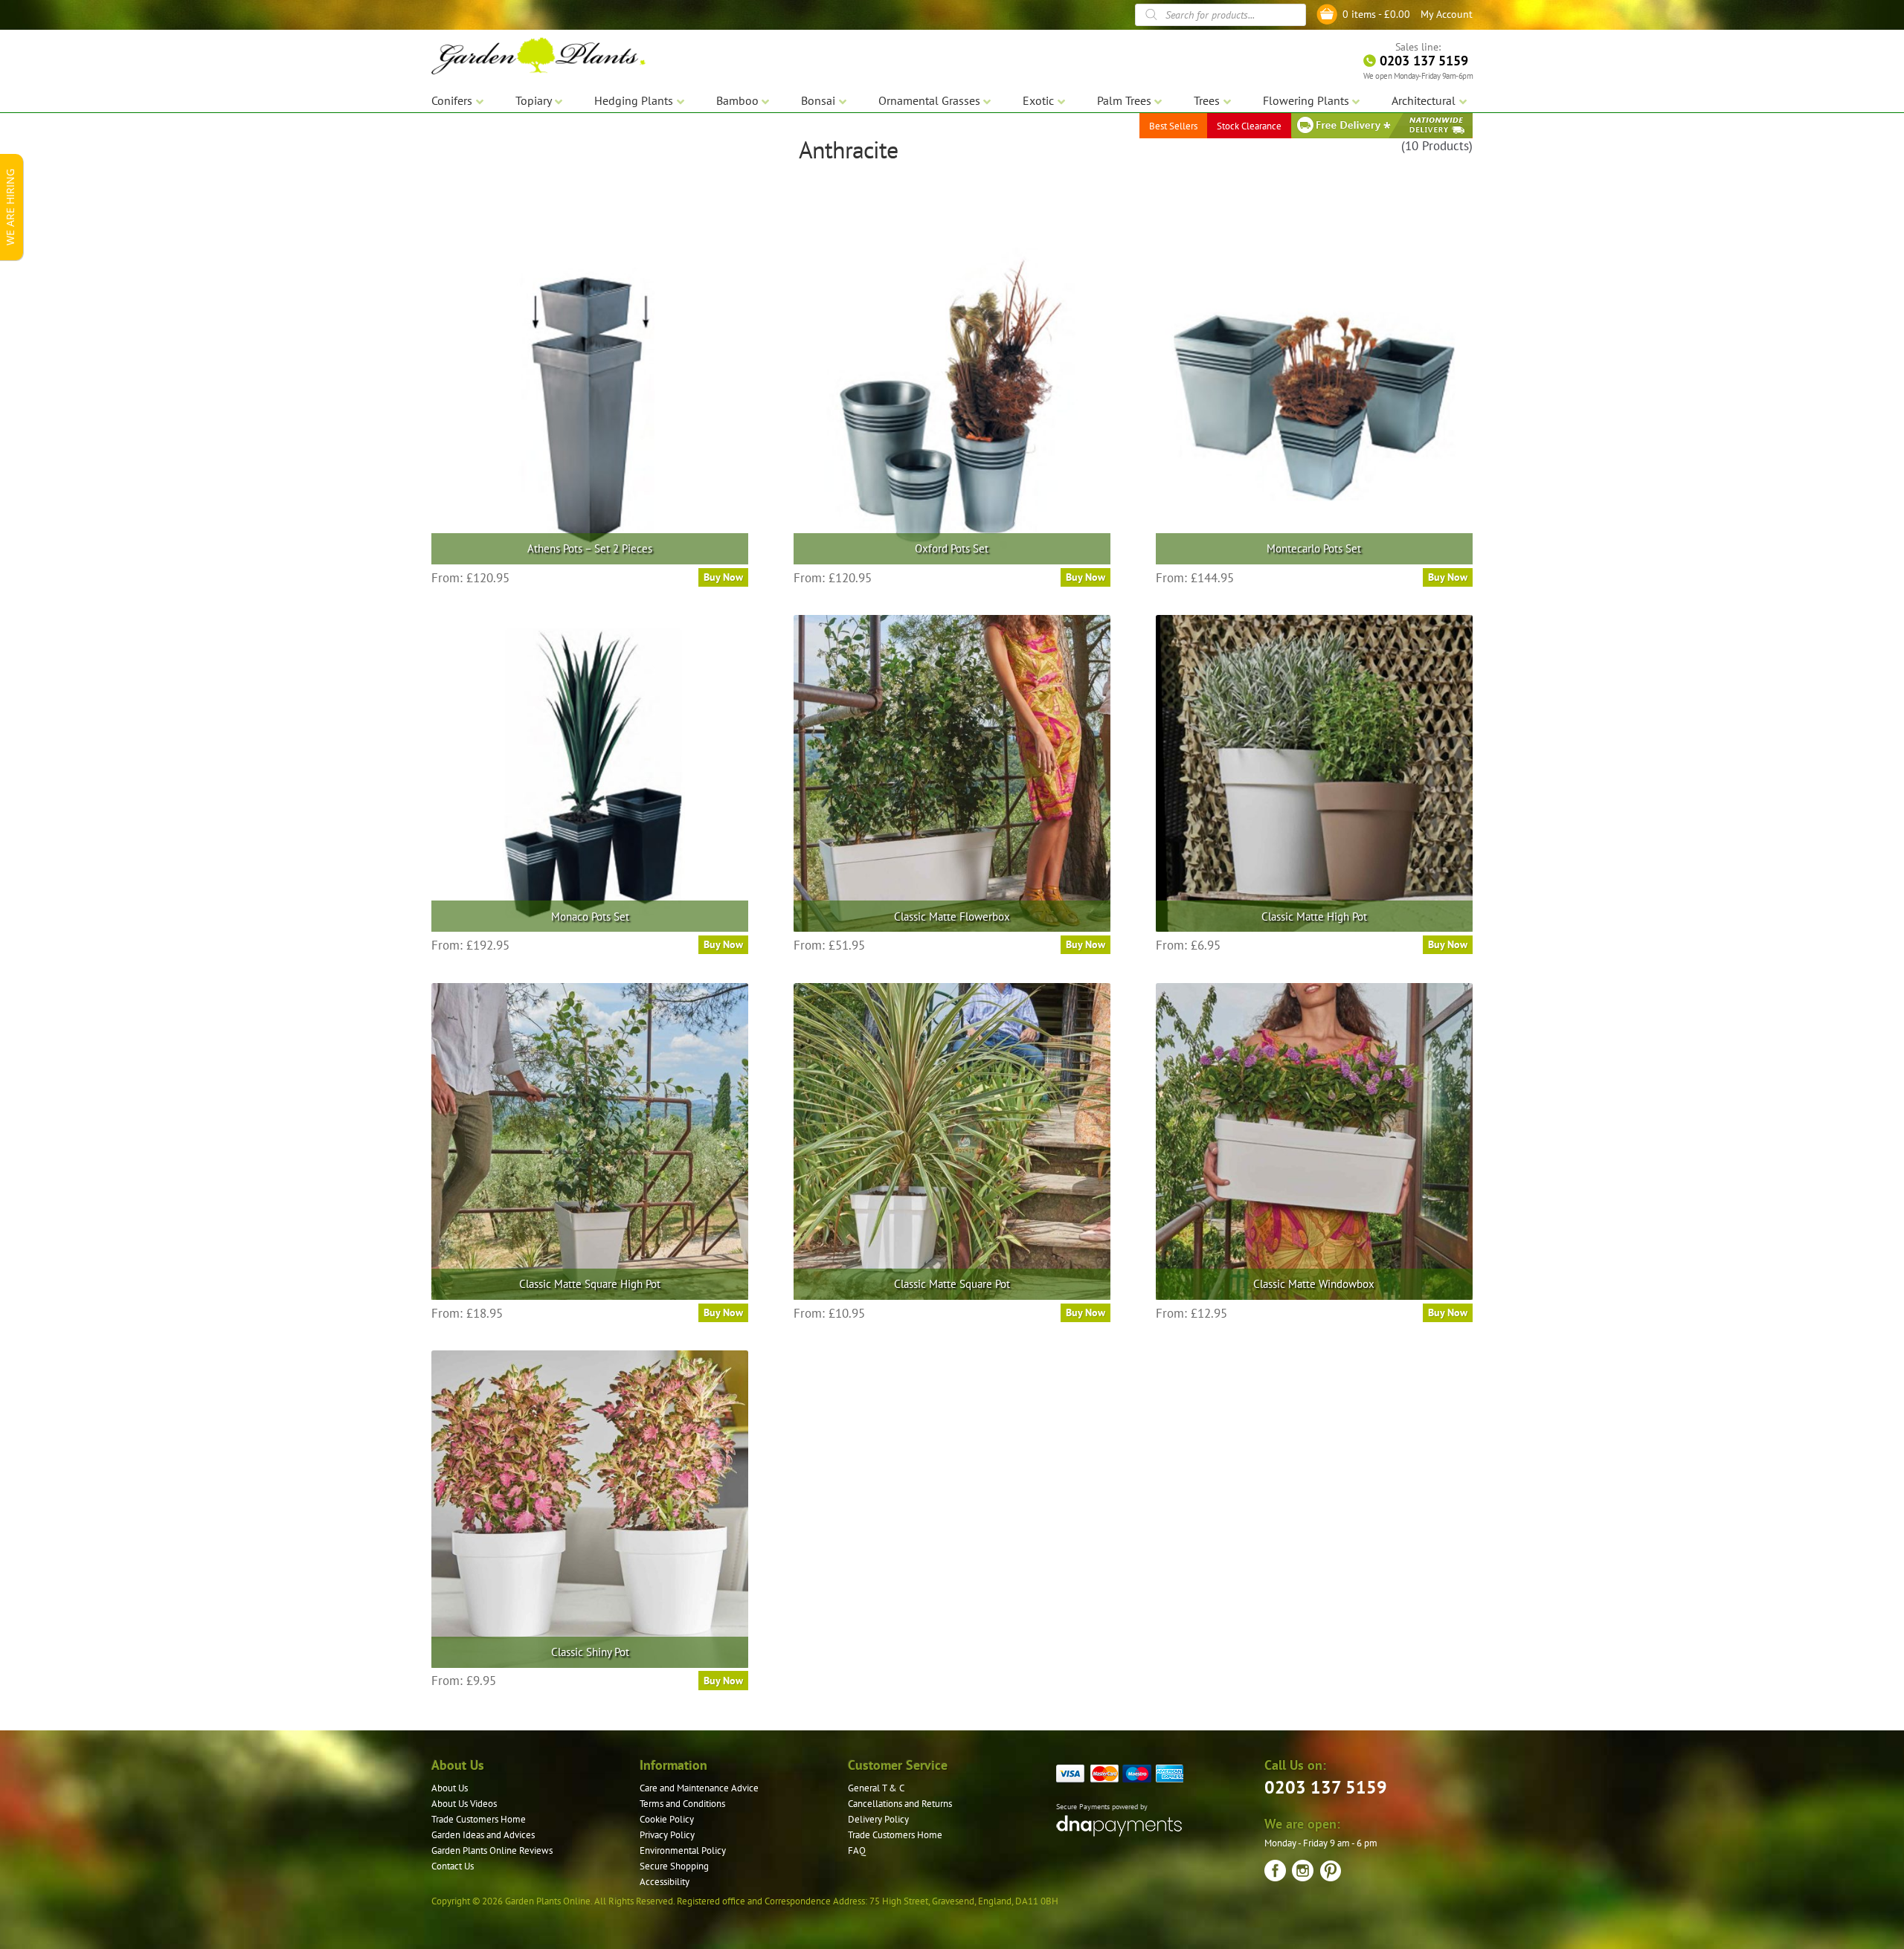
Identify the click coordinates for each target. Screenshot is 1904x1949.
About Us (450, 1788)
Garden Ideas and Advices (483, 1835)
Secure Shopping (674, 1866)
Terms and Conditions (682, 1804)
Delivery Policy (878, 1819)
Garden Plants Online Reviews (492, 1850)
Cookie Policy (667, 1819)
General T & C (876, 1788)
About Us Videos (464, 1804)
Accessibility (665, 1882)
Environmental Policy (683, 1850)
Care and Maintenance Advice (699, 1788)
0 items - (1376, 14)
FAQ (857, 1850)
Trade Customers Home (479, 1819)
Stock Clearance (1249, 126)
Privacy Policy (667, 1835)
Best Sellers (1173, 126)
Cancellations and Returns (900, 1804)
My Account (1447, 14)
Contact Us (453, 1866)
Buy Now (723, 577)
